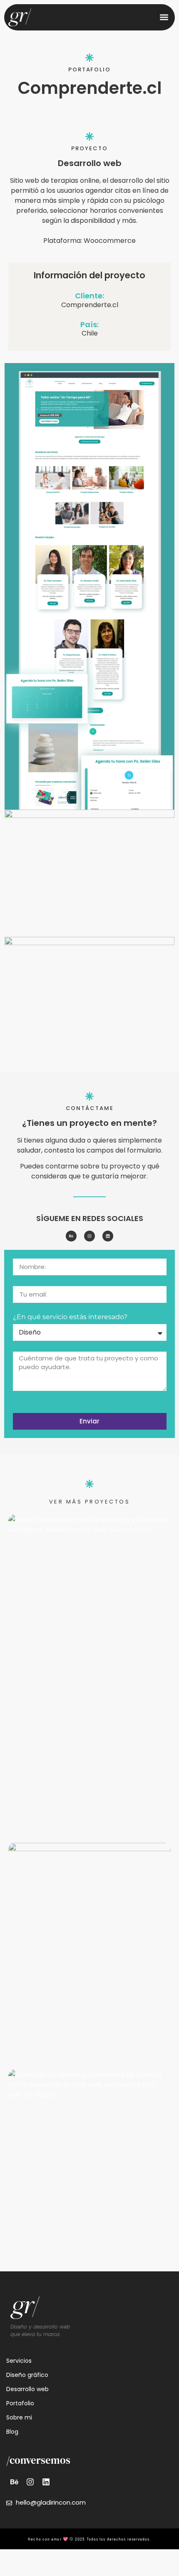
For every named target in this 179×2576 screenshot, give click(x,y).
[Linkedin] (108, 1236)
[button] (164, 17)
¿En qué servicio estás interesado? (70, 1317)
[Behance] (71, 1236)
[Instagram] (89, 1236)
